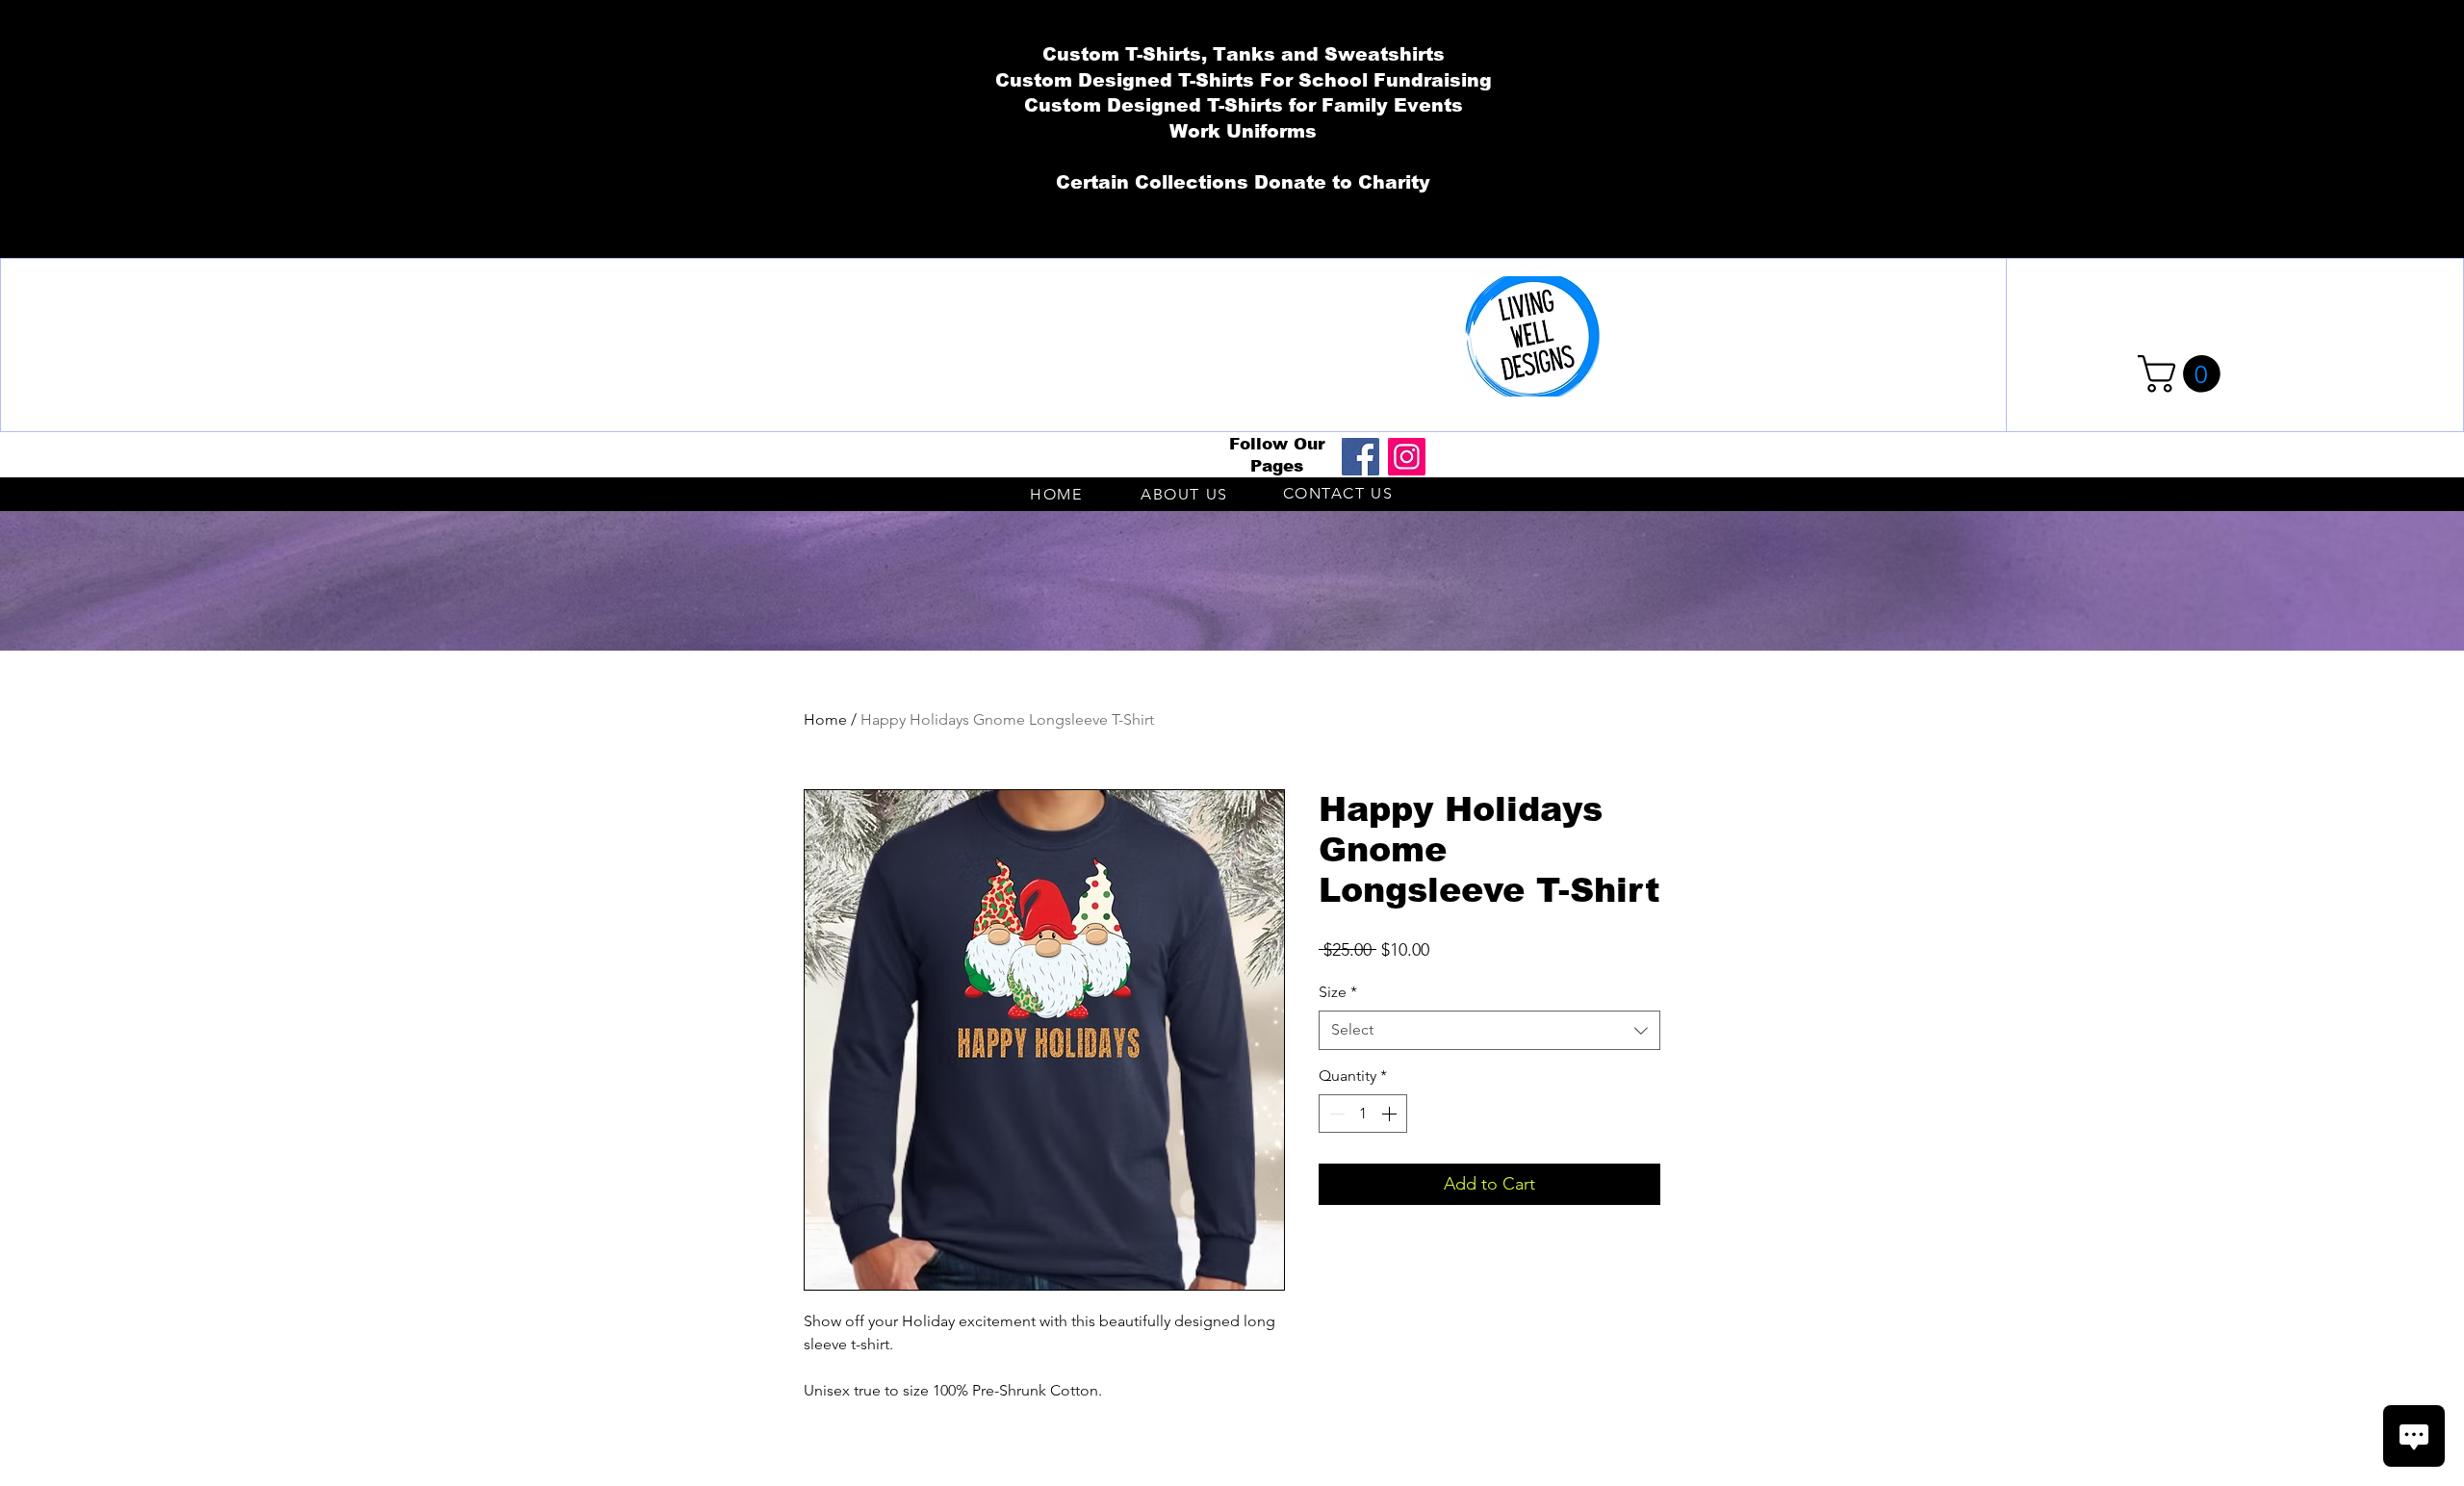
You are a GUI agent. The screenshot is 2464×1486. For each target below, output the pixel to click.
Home (825, 719)
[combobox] (1489, 1030)
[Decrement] (1335, 1114)
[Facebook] (1360, 457)
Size (1338, 992)
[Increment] (1391, 1114)
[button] (2183, 374)
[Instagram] (1407, 457)
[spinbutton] (1363, 1114)
